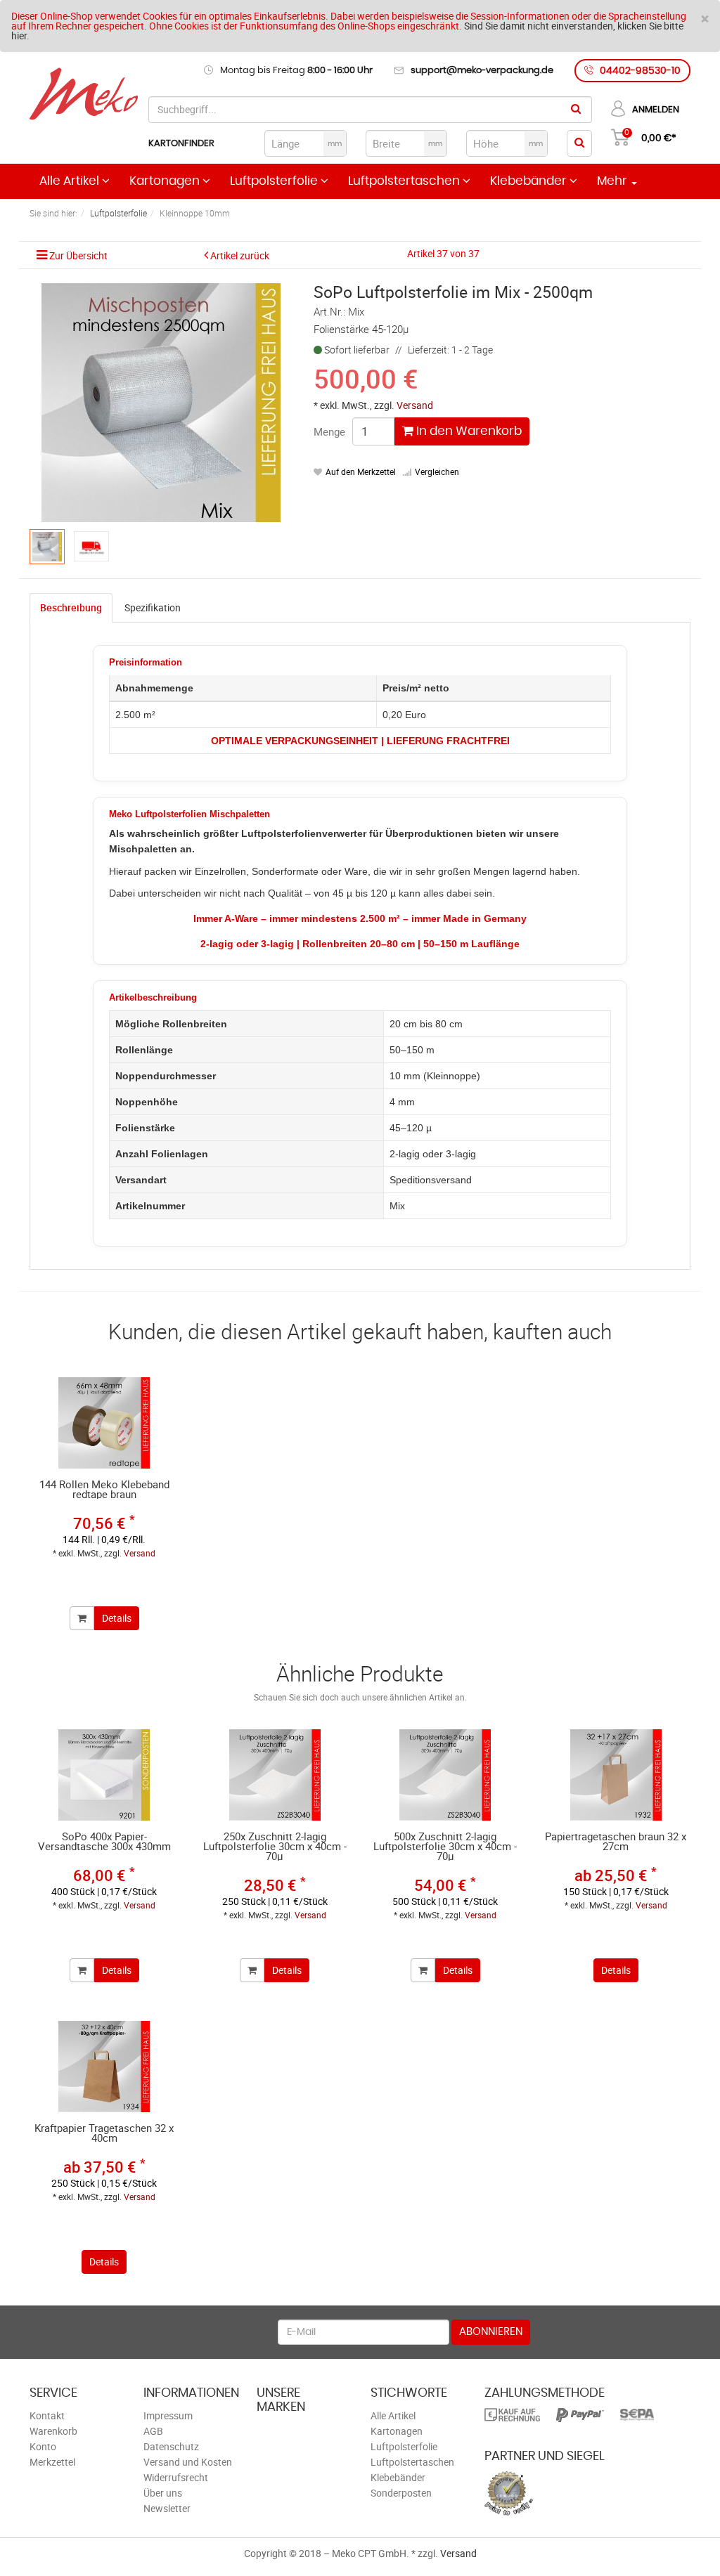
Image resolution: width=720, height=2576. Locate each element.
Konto (43, 2446)
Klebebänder (530, 181)
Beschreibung (71, 607)
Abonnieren (491, 2332)
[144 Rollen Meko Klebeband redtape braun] (104, 1423)
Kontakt (47, 2415)
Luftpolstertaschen (405, 181)
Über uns (163, 2493)
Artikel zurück (240, 255)
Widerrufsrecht (176, 2477)
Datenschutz (171, 2446)
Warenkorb (53, 2431)
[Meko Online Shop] (84, 95)
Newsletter (167, 2508)
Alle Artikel (71, 181)
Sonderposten (401, 2493)
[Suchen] (576, 110)
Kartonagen (166, 181)
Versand (415, 405)
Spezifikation (153, 607)
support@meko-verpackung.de (482, 71)
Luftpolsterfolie (275, 181)
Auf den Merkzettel (361, 471)
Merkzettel (52, 2462)
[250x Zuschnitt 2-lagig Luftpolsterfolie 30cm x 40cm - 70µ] (275, 1775)
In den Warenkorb (468, 431)
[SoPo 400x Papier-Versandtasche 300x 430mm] (104, 1775)
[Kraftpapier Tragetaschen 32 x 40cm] (104, 2067)
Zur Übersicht (78, 255)
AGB (153, 2431)
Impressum (168, 2415)
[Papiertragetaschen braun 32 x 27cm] (616, 1775)
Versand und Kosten (188, 2462)
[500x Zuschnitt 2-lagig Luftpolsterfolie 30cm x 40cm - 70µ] (445, 1775)
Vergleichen (437, 471)
